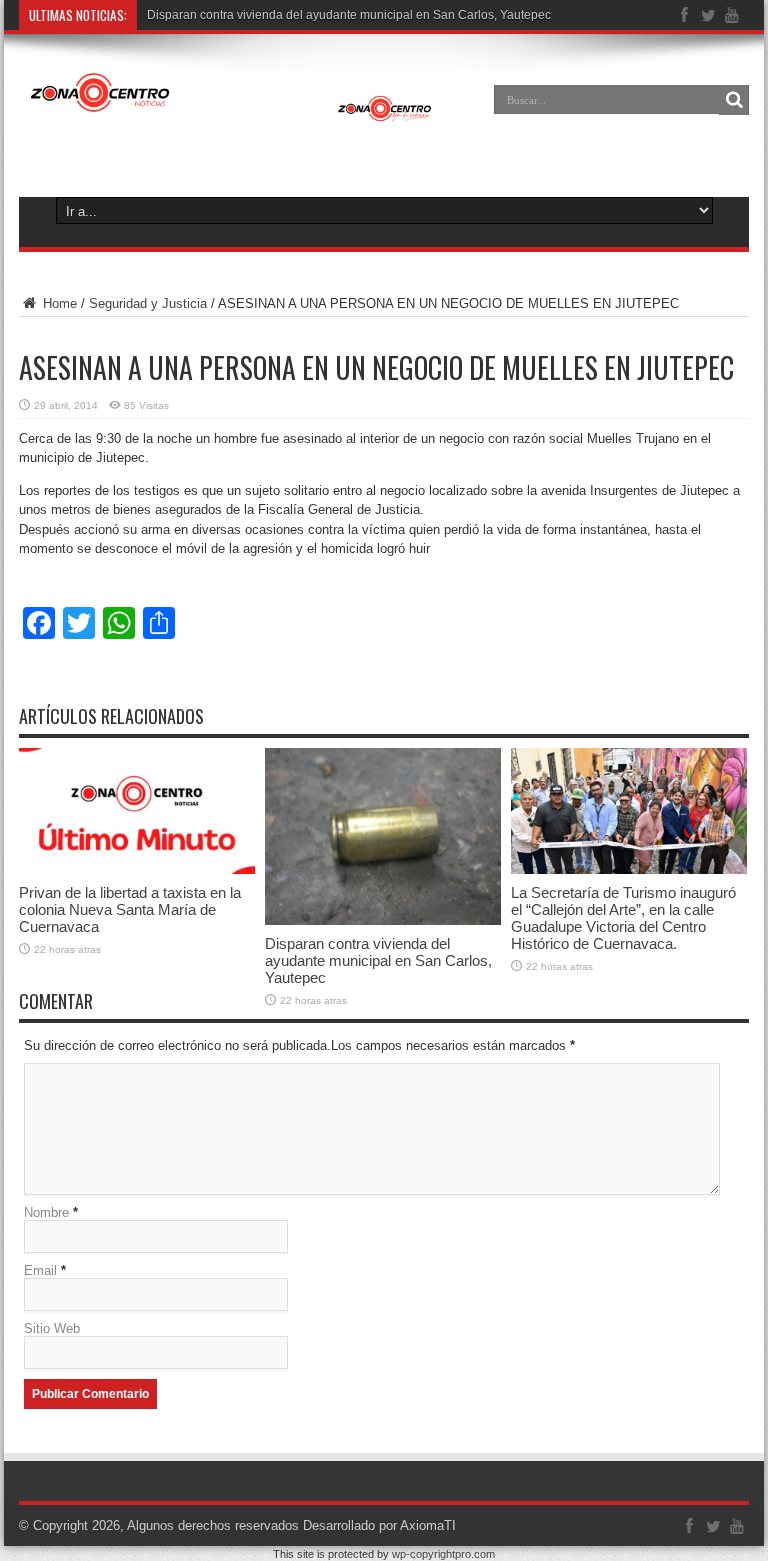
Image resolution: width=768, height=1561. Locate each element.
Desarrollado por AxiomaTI (379, 1525)
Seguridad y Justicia (148, 303)
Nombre (46, 1212)
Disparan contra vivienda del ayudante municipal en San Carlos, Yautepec (378, 960)
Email (40, 1270)
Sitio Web (52, 1328)
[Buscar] (734, 100)
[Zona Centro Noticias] (231, 114)
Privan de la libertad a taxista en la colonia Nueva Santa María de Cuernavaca (130, 909)
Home (58, 303)
